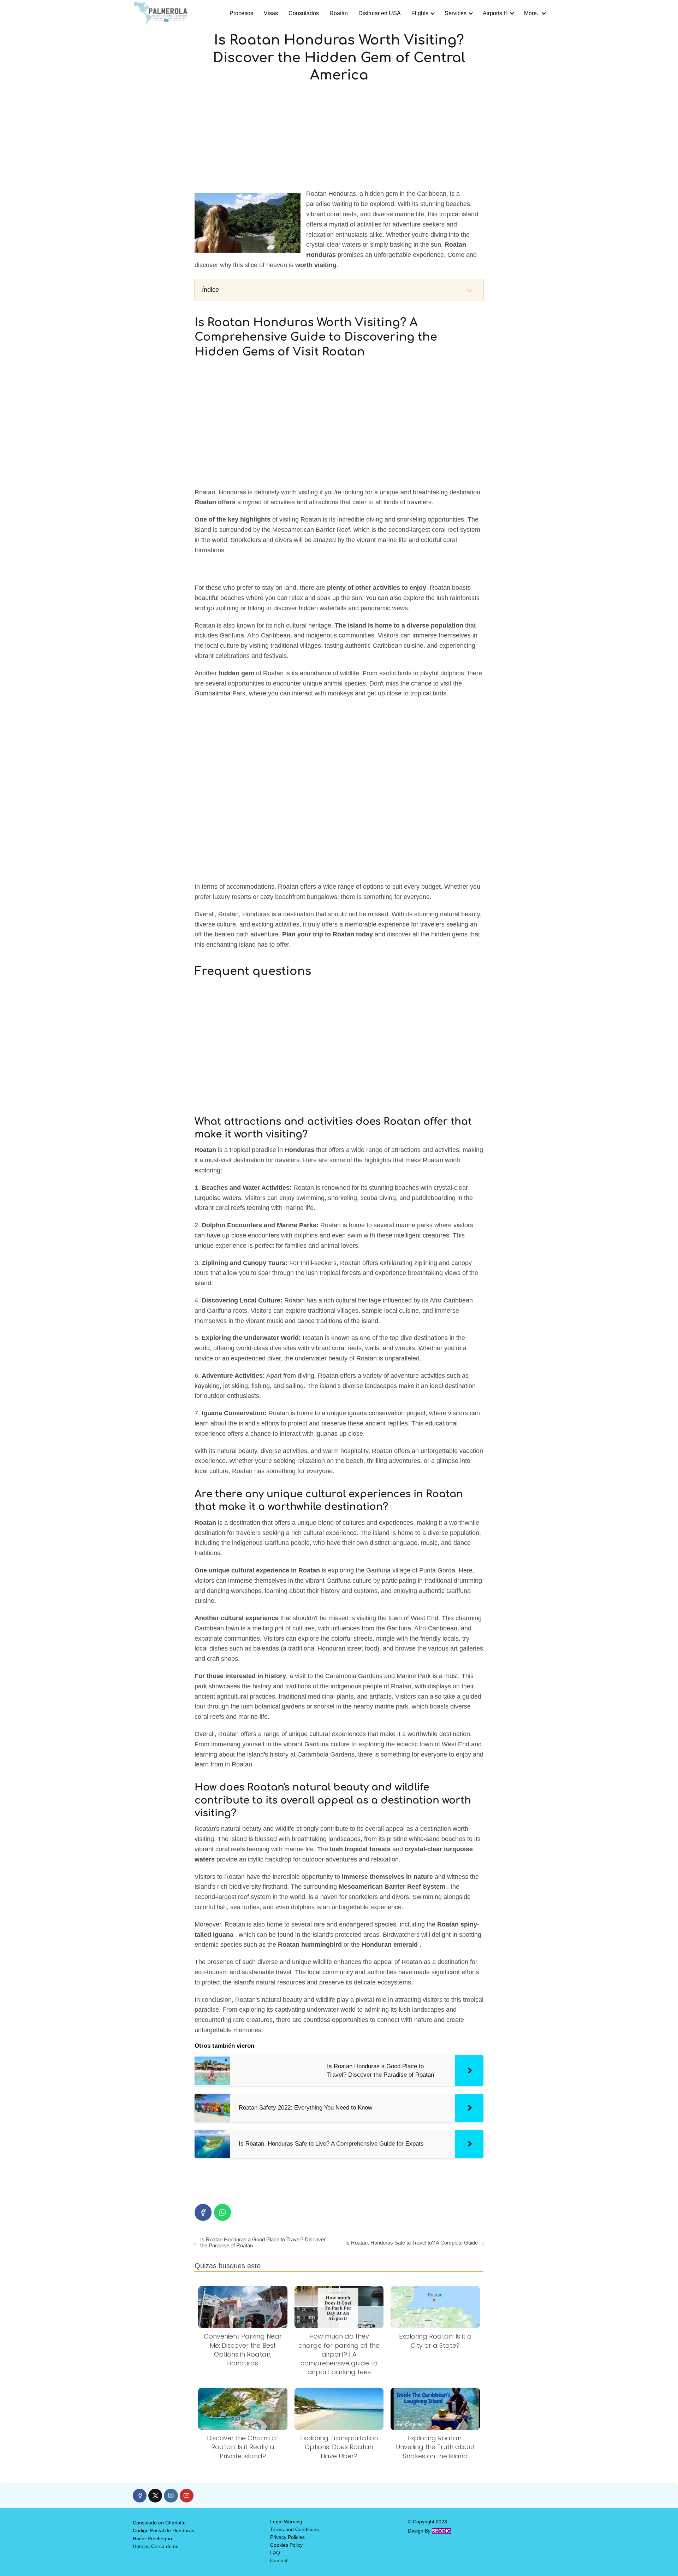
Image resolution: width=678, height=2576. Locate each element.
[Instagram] (171, 2496)
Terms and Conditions (295, 2529)
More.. (532, 13)
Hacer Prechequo (152, 2539)
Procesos (241, 13)
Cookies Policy (286, 2545)
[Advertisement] (339, 136)
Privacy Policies (287, 2537)
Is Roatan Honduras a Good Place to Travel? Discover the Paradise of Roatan (263, 2242)
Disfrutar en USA (380, 13)
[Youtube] (187, 2496)
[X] (155, 2496)
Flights (420, 13)
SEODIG (441, 2531)
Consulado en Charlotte (159, 2523)
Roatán (339, 13)
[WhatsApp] (222, 2212)
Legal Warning (286, 2522)
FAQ (275, 2553)
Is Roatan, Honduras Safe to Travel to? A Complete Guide (412, 2243)
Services (456, 13)
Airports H (495, 13)
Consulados (304, 13)
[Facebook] (203, 2212)
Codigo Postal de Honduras (163, 2530)
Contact (279, 2560)
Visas (271, 13)
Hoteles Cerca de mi (156, 2546)
